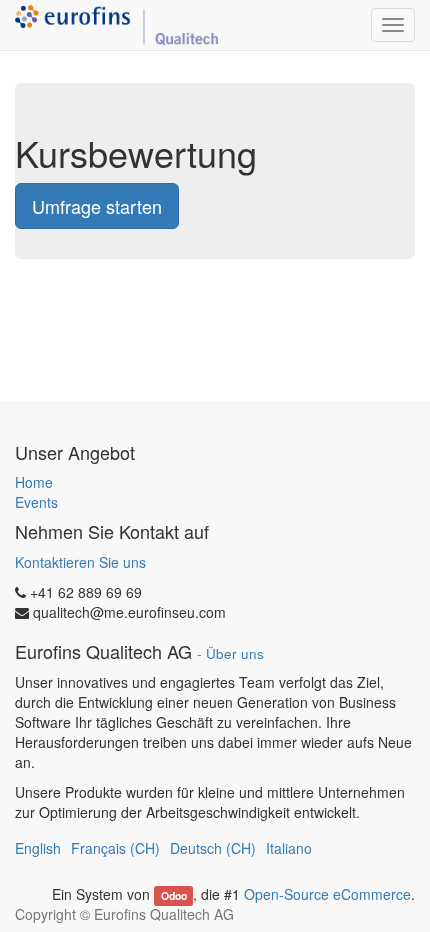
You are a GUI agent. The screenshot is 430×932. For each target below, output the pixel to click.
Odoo (174, 895)
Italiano (289, 848)
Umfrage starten (97, 206)
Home (34, 482)
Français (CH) (115, 848)
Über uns (235, 653)
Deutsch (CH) (213, 848)
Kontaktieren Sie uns (80, 562)
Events (36, 502)
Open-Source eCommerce (327, 894)
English (38, 848)
